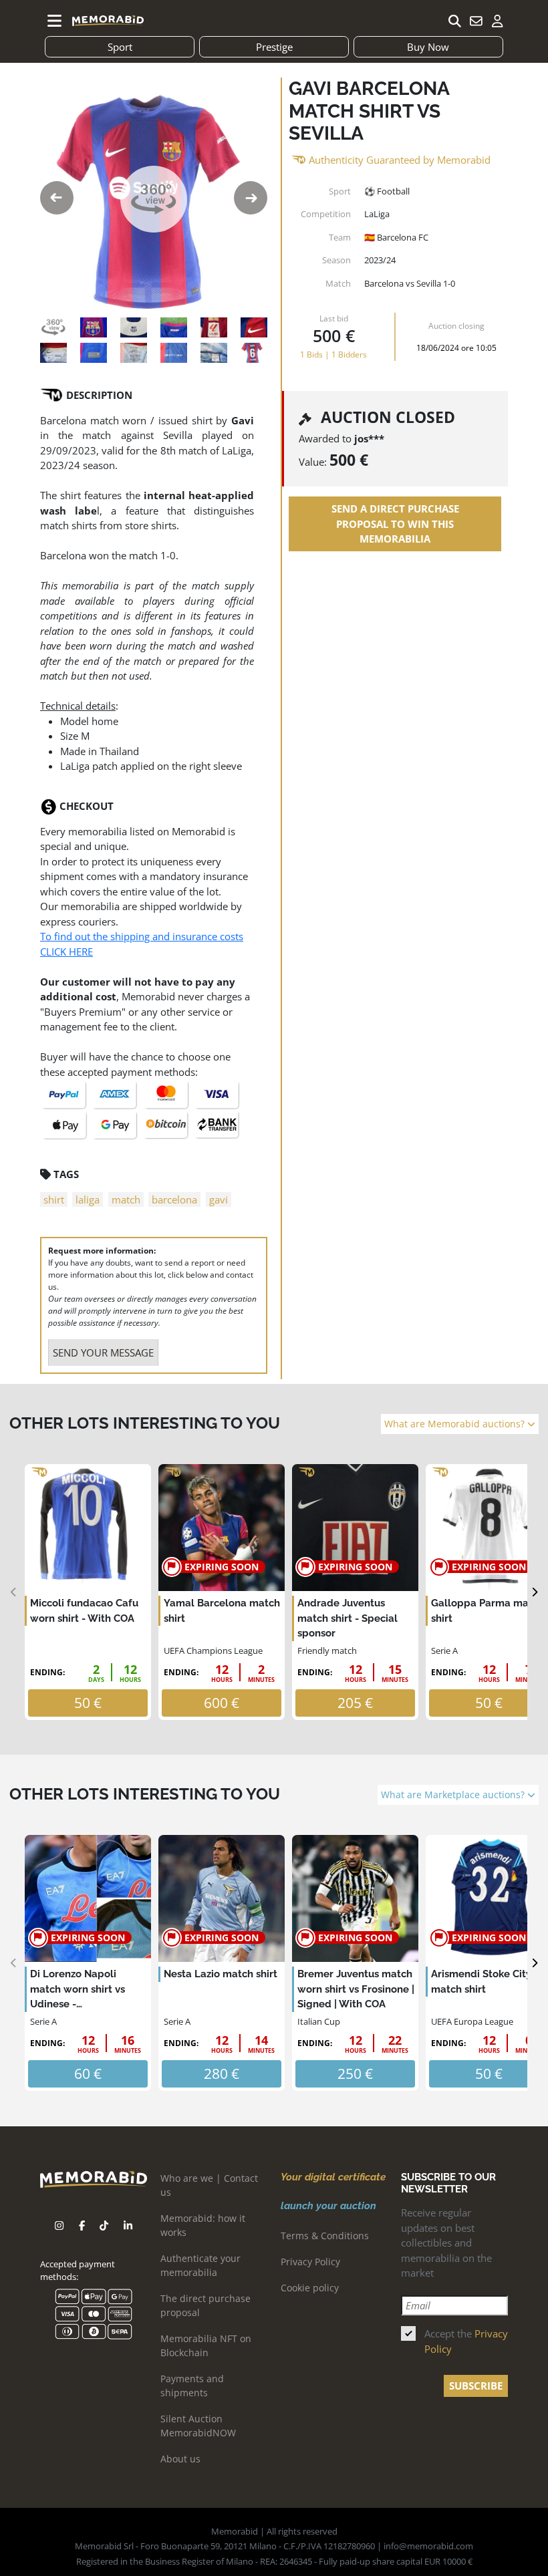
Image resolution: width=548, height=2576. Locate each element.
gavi (219, 1199)
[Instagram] (59, 2226)
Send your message (103, 1352)
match (126, 1199)
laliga (88, 1199)
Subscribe (476, 2386)
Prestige (274, 47)
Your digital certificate (333, 2177)
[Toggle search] (454, 21)
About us (180, 2459)
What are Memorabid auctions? (456, 1424)
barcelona (174, 1199)
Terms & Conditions (325, 2236)
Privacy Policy (310, 2262)
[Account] (497, 21)
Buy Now (428, 47)
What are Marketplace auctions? (454, 1795)
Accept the (466, 2341)
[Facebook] (82, 2226)
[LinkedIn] (128, 2226)
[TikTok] (104, 2226)
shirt (54, 1199)
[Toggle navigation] (55, 21)
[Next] (534, 1592)
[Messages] (476, 21)
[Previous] (14, 1592)
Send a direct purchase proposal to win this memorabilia (395, 524)
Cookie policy (310, 2288)
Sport (120, 47)
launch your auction (328, 2206)
